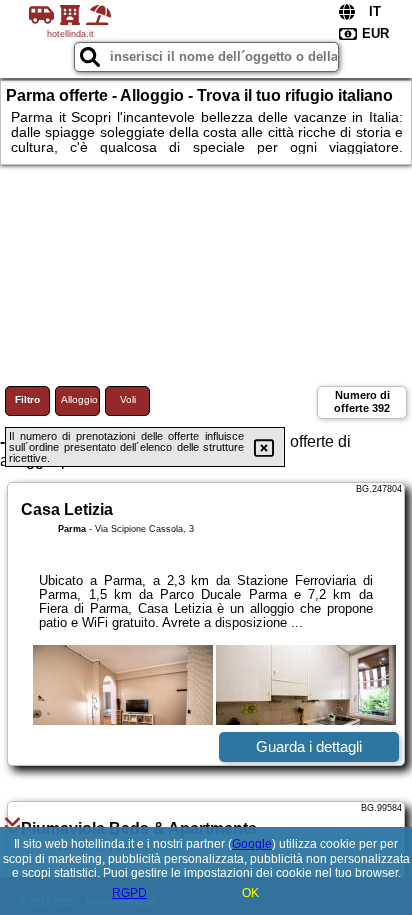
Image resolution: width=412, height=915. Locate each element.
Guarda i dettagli (309, 746)
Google (252, 844)
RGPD (129, 893)
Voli (128, 399)
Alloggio (79, 399)
